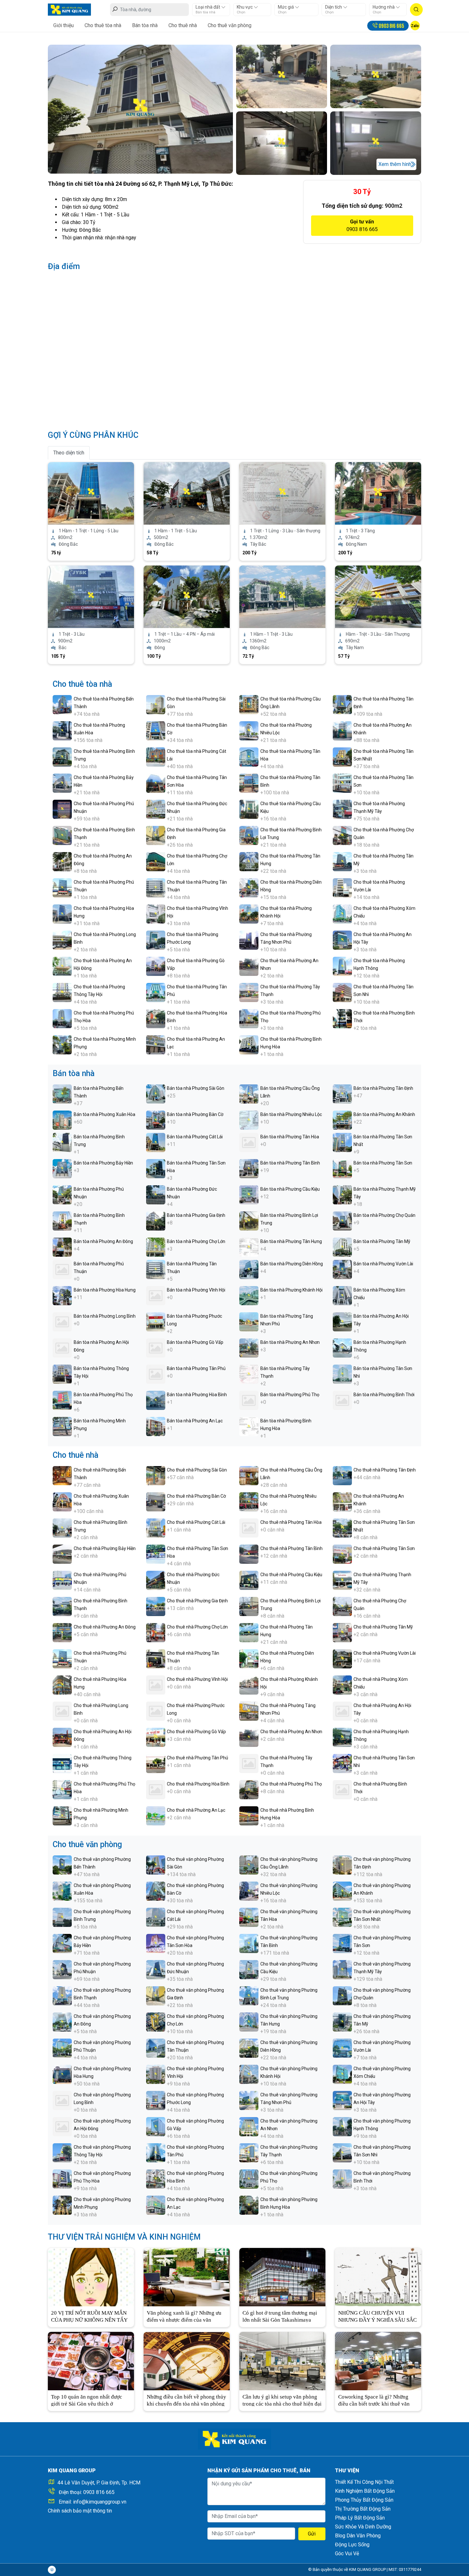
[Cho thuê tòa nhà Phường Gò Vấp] (156, 966)
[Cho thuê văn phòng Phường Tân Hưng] (249, 2022)
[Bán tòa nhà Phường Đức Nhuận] (156, 1194)
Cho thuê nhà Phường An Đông (105, 1627)
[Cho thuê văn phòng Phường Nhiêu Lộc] (249, 1891)
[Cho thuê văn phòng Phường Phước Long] (156, 2100)
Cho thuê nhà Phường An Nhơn (291, 1732)
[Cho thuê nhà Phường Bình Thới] (342, 1789)
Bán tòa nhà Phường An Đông (103, 1241)
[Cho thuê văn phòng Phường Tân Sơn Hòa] (156, 1943)
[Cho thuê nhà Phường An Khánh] (342, 1501)
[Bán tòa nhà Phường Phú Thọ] (249, 1400)
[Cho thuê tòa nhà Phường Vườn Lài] (342, 887)
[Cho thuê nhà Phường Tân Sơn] (342, 1554)
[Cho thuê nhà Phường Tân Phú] (156, 1763)
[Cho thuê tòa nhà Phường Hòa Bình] (156, 1018)
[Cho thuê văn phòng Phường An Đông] (62, 2022)
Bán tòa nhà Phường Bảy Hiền (103, 1163)
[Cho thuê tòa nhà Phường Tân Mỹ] (342, 861)
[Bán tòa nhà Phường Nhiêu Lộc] (249, 1120)
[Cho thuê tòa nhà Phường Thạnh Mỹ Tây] (342, 809)
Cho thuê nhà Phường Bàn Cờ (196, 1496)
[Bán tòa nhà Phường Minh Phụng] (62, 1426)
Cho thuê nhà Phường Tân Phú (197, 1758)
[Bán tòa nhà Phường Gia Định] (156, 1221)
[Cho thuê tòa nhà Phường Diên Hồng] (249, 887)
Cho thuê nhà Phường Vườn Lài (385, 1653)
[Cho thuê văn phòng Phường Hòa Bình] (156, 2179)
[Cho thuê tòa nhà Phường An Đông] (62, 861)
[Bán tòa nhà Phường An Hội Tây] (342, 1321)
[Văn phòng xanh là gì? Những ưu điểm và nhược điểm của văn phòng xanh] (187, 2276)
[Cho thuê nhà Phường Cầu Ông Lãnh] (249, 1475)
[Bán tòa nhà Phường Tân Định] (342, 1093)
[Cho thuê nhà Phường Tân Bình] (249, 1554)
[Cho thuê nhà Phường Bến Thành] (62, 1475)
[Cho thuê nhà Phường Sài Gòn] (156, 1475)
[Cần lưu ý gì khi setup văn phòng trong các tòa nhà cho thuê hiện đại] (282, 2360)
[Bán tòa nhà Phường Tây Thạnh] (249, 1374)
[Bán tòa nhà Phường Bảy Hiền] (62, 1168)
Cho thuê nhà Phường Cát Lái (196, 1522)
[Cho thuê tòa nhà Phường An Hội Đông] (62, 966)
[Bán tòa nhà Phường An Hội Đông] (62, 1348)
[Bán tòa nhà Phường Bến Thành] (62, 1093)
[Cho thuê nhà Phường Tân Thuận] (156, 1658)
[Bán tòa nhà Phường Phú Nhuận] (62, 1194)
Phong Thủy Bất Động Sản (364, 2500)
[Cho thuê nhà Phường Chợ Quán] (342, 1606)
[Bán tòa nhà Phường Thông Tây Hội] (62, 1374)
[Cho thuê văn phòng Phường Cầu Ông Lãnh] (249, 1865)
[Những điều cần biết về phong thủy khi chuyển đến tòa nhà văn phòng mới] (187, 2360)
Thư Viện (347, 2471)
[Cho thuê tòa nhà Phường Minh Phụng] (62, 1044)
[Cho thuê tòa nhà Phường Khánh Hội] (249, 914)
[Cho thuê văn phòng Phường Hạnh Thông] (342, 2126)
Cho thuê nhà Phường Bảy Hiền (105, 1548)
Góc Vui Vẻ (347, 2554)
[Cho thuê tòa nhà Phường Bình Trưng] (62, 756)
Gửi (312, 2534)
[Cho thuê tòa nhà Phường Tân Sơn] (342, 783)
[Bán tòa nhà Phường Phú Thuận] (62, 1269)
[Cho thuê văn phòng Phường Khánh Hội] (249, 2074)
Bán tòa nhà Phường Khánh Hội (291, 1290)
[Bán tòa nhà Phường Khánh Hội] (249, 1295)
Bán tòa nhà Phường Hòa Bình (197, 1395)
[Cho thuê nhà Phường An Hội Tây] (342, 1711)
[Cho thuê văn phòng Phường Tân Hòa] (249, 1917)
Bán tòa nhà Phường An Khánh (384, 1114)
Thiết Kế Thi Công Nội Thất (364, 2482)
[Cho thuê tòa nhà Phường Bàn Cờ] (156, 730)
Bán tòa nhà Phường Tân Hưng (291, 1241)
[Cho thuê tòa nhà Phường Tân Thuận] (156, 887)
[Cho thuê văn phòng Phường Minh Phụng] (62, 2205)
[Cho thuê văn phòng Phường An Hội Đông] (62, 2126)
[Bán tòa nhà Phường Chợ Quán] (342, 1221)
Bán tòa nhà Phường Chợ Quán (384, 1215)
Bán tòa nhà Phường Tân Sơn (383, 1163)
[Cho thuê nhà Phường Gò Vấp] (156, 1737)
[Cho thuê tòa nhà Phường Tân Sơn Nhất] (342, 756)
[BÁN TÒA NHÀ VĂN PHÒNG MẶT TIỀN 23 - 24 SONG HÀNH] (91, 596)
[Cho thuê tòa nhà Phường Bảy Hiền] (62, 783)
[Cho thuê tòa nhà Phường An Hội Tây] (342, 940)
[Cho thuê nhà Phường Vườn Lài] (342, 1658)
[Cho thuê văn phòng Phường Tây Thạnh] (249, 2152)
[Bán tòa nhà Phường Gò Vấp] (156, 1348)
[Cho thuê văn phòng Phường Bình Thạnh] (62, 1995)
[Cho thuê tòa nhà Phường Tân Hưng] (249, 861)
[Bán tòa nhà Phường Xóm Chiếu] (342, 1295)
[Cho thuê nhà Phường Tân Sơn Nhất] (342, 1528)
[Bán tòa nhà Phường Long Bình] (62, 1321)
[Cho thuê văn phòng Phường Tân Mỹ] (342, 2022)
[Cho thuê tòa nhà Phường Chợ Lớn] (156, 861)
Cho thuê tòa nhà (103, 25)
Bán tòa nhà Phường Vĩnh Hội (196, 1290)
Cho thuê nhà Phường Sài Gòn (197, 1470)
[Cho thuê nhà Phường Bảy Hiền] (62, 1554)
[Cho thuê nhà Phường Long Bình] (62, 1711)
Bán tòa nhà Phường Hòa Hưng (105, 1290)
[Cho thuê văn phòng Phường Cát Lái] (156, 1917)
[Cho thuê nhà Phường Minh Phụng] (62, 1815)
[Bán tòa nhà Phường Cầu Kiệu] (249, 1194)
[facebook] (52, 2570)
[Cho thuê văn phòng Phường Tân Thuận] (156, 2048)
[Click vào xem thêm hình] (140, 109)
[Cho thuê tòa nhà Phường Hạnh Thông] (342, 966)
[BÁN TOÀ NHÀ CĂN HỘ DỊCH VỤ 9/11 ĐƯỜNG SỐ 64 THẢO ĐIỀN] (378, 596)
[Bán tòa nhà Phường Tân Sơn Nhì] (342, 1374)
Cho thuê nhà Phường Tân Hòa (291, 1522)
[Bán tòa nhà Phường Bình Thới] (342, 1400)
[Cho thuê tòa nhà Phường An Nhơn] (249, 966)
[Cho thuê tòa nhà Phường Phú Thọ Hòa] (62, 1018)
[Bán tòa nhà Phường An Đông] (62, 1247)
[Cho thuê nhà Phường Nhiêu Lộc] (249, 1501)
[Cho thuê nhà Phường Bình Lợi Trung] (249, 1606)
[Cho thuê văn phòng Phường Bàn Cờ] (156, 1891)
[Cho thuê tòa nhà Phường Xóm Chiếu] (342, 914)
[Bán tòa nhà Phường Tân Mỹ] (342, 1247)
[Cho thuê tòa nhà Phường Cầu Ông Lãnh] (249, 704)
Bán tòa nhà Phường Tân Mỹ (382, 1241)
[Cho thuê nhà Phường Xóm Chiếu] (342, 1685)
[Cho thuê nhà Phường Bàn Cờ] (156, 1501)
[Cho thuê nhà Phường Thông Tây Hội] (62, 1763)
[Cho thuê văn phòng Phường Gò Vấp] (156, 2126)
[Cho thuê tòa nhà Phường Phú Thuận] (62, 887)
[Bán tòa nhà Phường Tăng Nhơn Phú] (249, 1321)
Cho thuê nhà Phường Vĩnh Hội (197, 1679)
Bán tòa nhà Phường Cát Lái (195, 1137)
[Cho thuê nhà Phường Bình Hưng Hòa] (249, 1815)
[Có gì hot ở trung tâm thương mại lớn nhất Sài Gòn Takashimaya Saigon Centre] (282, 2276)
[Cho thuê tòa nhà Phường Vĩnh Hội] (156, 914)
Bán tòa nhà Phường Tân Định (383, 1088)
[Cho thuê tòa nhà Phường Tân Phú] (156, 992)
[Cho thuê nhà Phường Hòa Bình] (156, 1789)
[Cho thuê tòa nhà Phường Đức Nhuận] (156, 809)
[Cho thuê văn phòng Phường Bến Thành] (62, 1865)
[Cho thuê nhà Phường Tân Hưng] (249, 1632)
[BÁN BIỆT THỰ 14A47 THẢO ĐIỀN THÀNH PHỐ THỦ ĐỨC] (378, 493)
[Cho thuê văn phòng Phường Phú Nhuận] (62, 1969)
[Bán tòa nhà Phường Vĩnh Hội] (156, 1295)
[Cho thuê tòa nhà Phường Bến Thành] (62, 704)
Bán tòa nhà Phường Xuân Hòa (104, 1114)
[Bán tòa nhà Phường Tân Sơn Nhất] (342, 1142)
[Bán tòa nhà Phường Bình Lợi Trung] (249, 1221)
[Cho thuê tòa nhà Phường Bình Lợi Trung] (249, 835)
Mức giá (286, 7)
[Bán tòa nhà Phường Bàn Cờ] (156, 1120)
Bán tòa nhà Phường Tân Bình (290, 1163)
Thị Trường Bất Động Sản (363, 2509)
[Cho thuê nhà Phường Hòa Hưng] (62, 1685)
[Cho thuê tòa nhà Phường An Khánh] (342, 730)
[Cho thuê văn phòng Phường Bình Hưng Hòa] (249, 2205)
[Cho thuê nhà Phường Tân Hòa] (249, 1528)
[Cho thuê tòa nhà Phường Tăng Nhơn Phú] (249, 940)
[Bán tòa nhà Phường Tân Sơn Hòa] (156, 1168)
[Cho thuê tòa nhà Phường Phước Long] (156, 940)
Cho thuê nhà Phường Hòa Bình (198, 1784)
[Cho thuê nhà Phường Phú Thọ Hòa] (62, 1789)
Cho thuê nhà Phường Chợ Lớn (197, 1627)
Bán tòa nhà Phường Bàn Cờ (195, 1114)
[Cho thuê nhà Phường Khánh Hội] (249, 1685)
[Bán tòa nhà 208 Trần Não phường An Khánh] (187, 493)
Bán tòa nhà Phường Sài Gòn (196, 1088)
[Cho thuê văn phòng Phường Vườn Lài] (342, 2048)
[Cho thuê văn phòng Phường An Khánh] (342, 1891)
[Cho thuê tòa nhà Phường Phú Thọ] (249, 1018)
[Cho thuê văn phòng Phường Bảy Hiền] (62, 1943)
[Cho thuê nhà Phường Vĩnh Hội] (156, 1685)
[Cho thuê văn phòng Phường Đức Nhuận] (156, 1969)
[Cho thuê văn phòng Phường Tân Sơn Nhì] (342, 2152)
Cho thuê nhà (183, 25)
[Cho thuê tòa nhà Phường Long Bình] (62, 940)
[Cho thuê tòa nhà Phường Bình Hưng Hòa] (249, 1044)
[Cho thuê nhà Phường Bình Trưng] (62, 1528)
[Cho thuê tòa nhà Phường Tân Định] (342, 704)
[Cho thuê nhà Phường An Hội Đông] (62, 1737)
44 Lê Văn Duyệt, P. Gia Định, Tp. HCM (99, 2483)
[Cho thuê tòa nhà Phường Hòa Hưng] (62, 914)
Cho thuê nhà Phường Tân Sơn (384, 1548)
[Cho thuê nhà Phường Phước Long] (156, 1711)
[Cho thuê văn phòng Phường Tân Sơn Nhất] (342, 1917)
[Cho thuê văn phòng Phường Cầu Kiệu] (249, 1969)
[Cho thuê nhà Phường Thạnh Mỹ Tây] (342, 1580)
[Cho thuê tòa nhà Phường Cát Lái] (156, 756)
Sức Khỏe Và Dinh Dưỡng (363, 2527)
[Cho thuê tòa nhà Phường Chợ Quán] (342, 835)
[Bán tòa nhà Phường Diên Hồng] (249, 1269)
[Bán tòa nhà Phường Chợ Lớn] (156, 1247)
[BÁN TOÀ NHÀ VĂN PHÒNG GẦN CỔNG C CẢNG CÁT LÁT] (282, 596)
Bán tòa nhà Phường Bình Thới (384, 1395)
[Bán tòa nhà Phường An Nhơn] (249, 1348)
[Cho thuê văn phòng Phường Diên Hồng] (249, 2048)
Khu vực (245, 7)
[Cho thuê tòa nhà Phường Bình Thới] (342, 1018)
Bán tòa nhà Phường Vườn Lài (383, 1264)
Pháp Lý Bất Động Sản (360, 2518)
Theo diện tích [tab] (69, 453)
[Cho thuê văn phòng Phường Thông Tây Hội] (62, 2152)
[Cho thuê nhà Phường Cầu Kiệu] (249, 1580)
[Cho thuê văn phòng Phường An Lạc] (156, 2205)
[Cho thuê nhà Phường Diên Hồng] (249, 1658)
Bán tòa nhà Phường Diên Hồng (292, 1264)
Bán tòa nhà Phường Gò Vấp (195, 1342)
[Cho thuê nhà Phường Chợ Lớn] (156, 1632)
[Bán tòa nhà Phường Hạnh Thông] (342, 1348)
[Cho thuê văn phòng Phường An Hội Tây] (342, 2100)
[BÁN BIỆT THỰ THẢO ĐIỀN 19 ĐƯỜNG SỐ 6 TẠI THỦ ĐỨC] (282, 493)
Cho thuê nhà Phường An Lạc (196, 1810)
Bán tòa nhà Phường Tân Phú (196, 1368)
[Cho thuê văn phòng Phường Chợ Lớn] (156, 2022)
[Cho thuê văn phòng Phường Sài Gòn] (156, 1865)
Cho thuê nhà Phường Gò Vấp (196, 1732)
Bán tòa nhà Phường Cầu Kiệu (290, 1189)
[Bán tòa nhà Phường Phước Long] (156, 1321)
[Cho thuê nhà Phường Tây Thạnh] (249, 1763)
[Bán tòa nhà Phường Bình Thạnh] (62, 1221)
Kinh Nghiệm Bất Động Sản (365, 2491)
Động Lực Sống (352, 2545)
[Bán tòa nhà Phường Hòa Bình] (156, 1400)
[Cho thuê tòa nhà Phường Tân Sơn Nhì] (342, 992)
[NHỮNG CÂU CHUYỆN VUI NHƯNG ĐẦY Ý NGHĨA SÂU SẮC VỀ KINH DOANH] (378, 2276)
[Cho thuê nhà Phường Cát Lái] (156, 1528)
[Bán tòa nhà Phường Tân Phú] (156, 1374)
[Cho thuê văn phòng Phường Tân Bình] (249, 1943)
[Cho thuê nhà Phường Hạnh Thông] (342, 1737)
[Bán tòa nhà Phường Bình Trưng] (62, 1142)
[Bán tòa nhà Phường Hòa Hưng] (62, 1295)
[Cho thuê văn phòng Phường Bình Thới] (342, 2179)
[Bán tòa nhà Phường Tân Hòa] (249, 1142)
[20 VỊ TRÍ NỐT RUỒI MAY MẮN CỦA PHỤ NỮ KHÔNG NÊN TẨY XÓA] (91, 2276)
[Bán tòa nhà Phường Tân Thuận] (156, 1269)
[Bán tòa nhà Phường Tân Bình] (249, 1168)
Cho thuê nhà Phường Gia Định (197, 1601)
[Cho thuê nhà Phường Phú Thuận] (62, 1658)
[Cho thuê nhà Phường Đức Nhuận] (156, 1580)
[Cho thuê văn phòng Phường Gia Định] (156, 1995)
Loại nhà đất (208, 7)
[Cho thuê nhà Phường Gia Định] (156, 1606)
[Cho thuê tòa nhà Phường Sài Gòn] (156, 704)
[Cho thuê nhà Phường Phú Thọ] (249, 1789)
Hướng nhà (384, 7)
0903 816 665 (99, 2492)
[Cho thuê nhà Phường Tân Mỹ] (342, 1632)
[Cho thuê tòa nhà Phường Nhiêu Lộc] (249, 730)
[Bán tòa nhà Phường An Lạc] (156, 1426)
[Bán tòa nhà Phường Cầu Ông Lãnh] (249, 1093)
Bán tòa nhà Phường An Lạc (195, 1421)
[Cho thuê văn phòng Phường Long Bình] (62, 2100)
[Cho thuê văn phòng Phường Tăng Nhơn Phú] (249, 2100)
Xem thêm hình (395, 164)
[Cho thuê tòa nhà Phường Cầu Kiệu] (249, 809)
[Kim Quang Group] (69, 9)
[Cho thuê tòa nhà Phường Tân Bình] (249, 783)
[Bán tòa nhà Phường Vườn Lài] (342, 1269)
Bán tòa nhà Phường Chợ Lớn (196, 1241)
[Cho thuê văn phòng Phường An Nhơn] (249, 2126)
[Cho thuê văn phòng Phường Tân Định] (342, 1865)
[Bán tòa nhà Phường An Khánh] (342, 1120)
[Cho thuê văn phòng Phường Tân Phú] (156, 2152)
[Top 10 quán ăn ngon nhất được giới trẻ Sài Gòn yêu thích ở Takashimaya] (91, 2360)
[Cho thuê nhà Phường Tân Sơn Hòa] (156, 1554)
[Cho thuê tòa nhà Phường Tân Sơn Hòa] (156, 783)
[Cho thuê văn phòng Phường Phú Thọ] (249, 2179)
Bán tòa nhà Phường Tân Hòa (290, 1137)
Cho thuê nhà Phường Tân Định (385, 1470)
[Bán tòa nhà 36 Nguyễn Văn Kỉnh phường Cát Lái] (91, 493)
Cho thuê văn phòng (230, 25)
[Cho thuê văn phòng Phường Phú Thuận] (62, 2048)
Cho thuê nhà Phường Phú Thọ (291, 1784)
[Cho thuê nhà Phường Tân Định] (342, 1475)
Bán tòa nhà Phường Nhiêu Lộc (291, 1114)
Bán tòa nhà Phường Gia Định (196, 1215)
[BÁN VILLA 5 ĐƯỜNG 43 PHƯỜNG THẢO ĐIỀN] (187, 596)
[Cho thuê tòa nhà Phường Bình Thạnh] (62, 835)
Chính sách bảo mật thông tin (80, 2511)
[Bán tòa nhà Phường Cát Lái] (156, 1142)
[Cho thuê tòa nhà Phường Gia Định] (156, 835)
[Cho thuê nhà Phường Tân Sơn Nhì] (342, 1763)
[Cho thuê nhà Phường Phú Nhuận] (62, 1580)
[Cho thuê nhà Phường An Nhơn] (249, 1737)
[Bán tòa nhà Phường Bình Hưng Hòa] (249, 1426)
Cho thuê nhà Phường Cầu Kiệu (291, 1575)
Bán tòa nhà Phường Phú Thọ (290, 1395)
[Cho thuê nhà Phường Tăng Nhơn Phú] (249, 1711)
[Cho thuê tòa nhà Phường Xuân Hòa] (62, 730)
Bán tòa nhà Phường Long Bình (105, 1316)
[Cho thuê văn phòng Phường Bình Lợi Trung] (249, 1995)
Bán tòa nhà (145, 25)
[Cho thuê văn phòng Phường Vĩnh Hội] (156, 2074)
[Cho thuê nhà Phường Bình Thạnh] (62, 1606)
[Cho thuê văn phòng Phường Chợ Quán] (342, 1995)
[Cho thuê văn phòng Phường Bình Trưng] (62, 1917)
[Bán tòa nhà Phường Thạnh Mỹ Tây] (342, 1194)
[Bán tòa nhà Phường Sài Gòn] (156, 1093)
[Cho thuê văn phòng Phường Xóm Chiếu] (342, 2074)
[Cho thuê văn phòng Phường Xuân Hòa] (62, 1891)
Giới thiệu (63, 25)
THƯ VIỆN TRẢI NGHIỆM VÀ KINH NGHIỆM (124, 2237)
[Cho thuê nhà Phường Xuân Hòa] (62, 1501)
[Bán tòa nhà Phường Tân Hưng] (249, 1247)
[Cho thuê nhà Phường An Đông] (62, 1632)
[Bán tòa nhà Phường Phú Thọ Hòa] (62, 1400)
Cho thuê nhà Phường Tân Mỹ (383, 1627)
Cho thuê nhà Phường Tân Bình (291, 1548)
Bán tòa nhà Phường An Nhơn (290, 1342)
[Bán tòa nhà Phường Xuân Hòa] (62, 1120)
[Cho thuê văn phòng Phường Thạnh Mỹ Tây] (342, 1969)
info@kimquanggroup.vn (100, 2502)
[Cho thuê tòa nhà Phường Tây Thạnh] (249, 992)
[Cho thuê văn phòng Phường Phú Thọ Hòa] (62, 2179)
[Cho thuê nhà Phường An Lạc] (156, 1815)
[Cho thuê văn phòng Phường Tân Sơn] (342, 1943)
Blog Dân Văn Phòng (358, 2536)
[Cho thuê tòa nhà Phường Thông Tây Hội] (62, 992)
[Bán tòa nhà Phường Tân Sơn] (342, 1168)
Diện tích (334, 7)
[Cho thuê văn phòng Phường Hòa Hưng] (62, 2074)
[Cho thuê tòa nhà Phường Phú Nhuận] (62, 809)
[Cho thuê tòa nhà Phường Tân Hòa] (249, 756)
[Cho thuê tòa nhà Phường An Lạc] (156, 1044)
